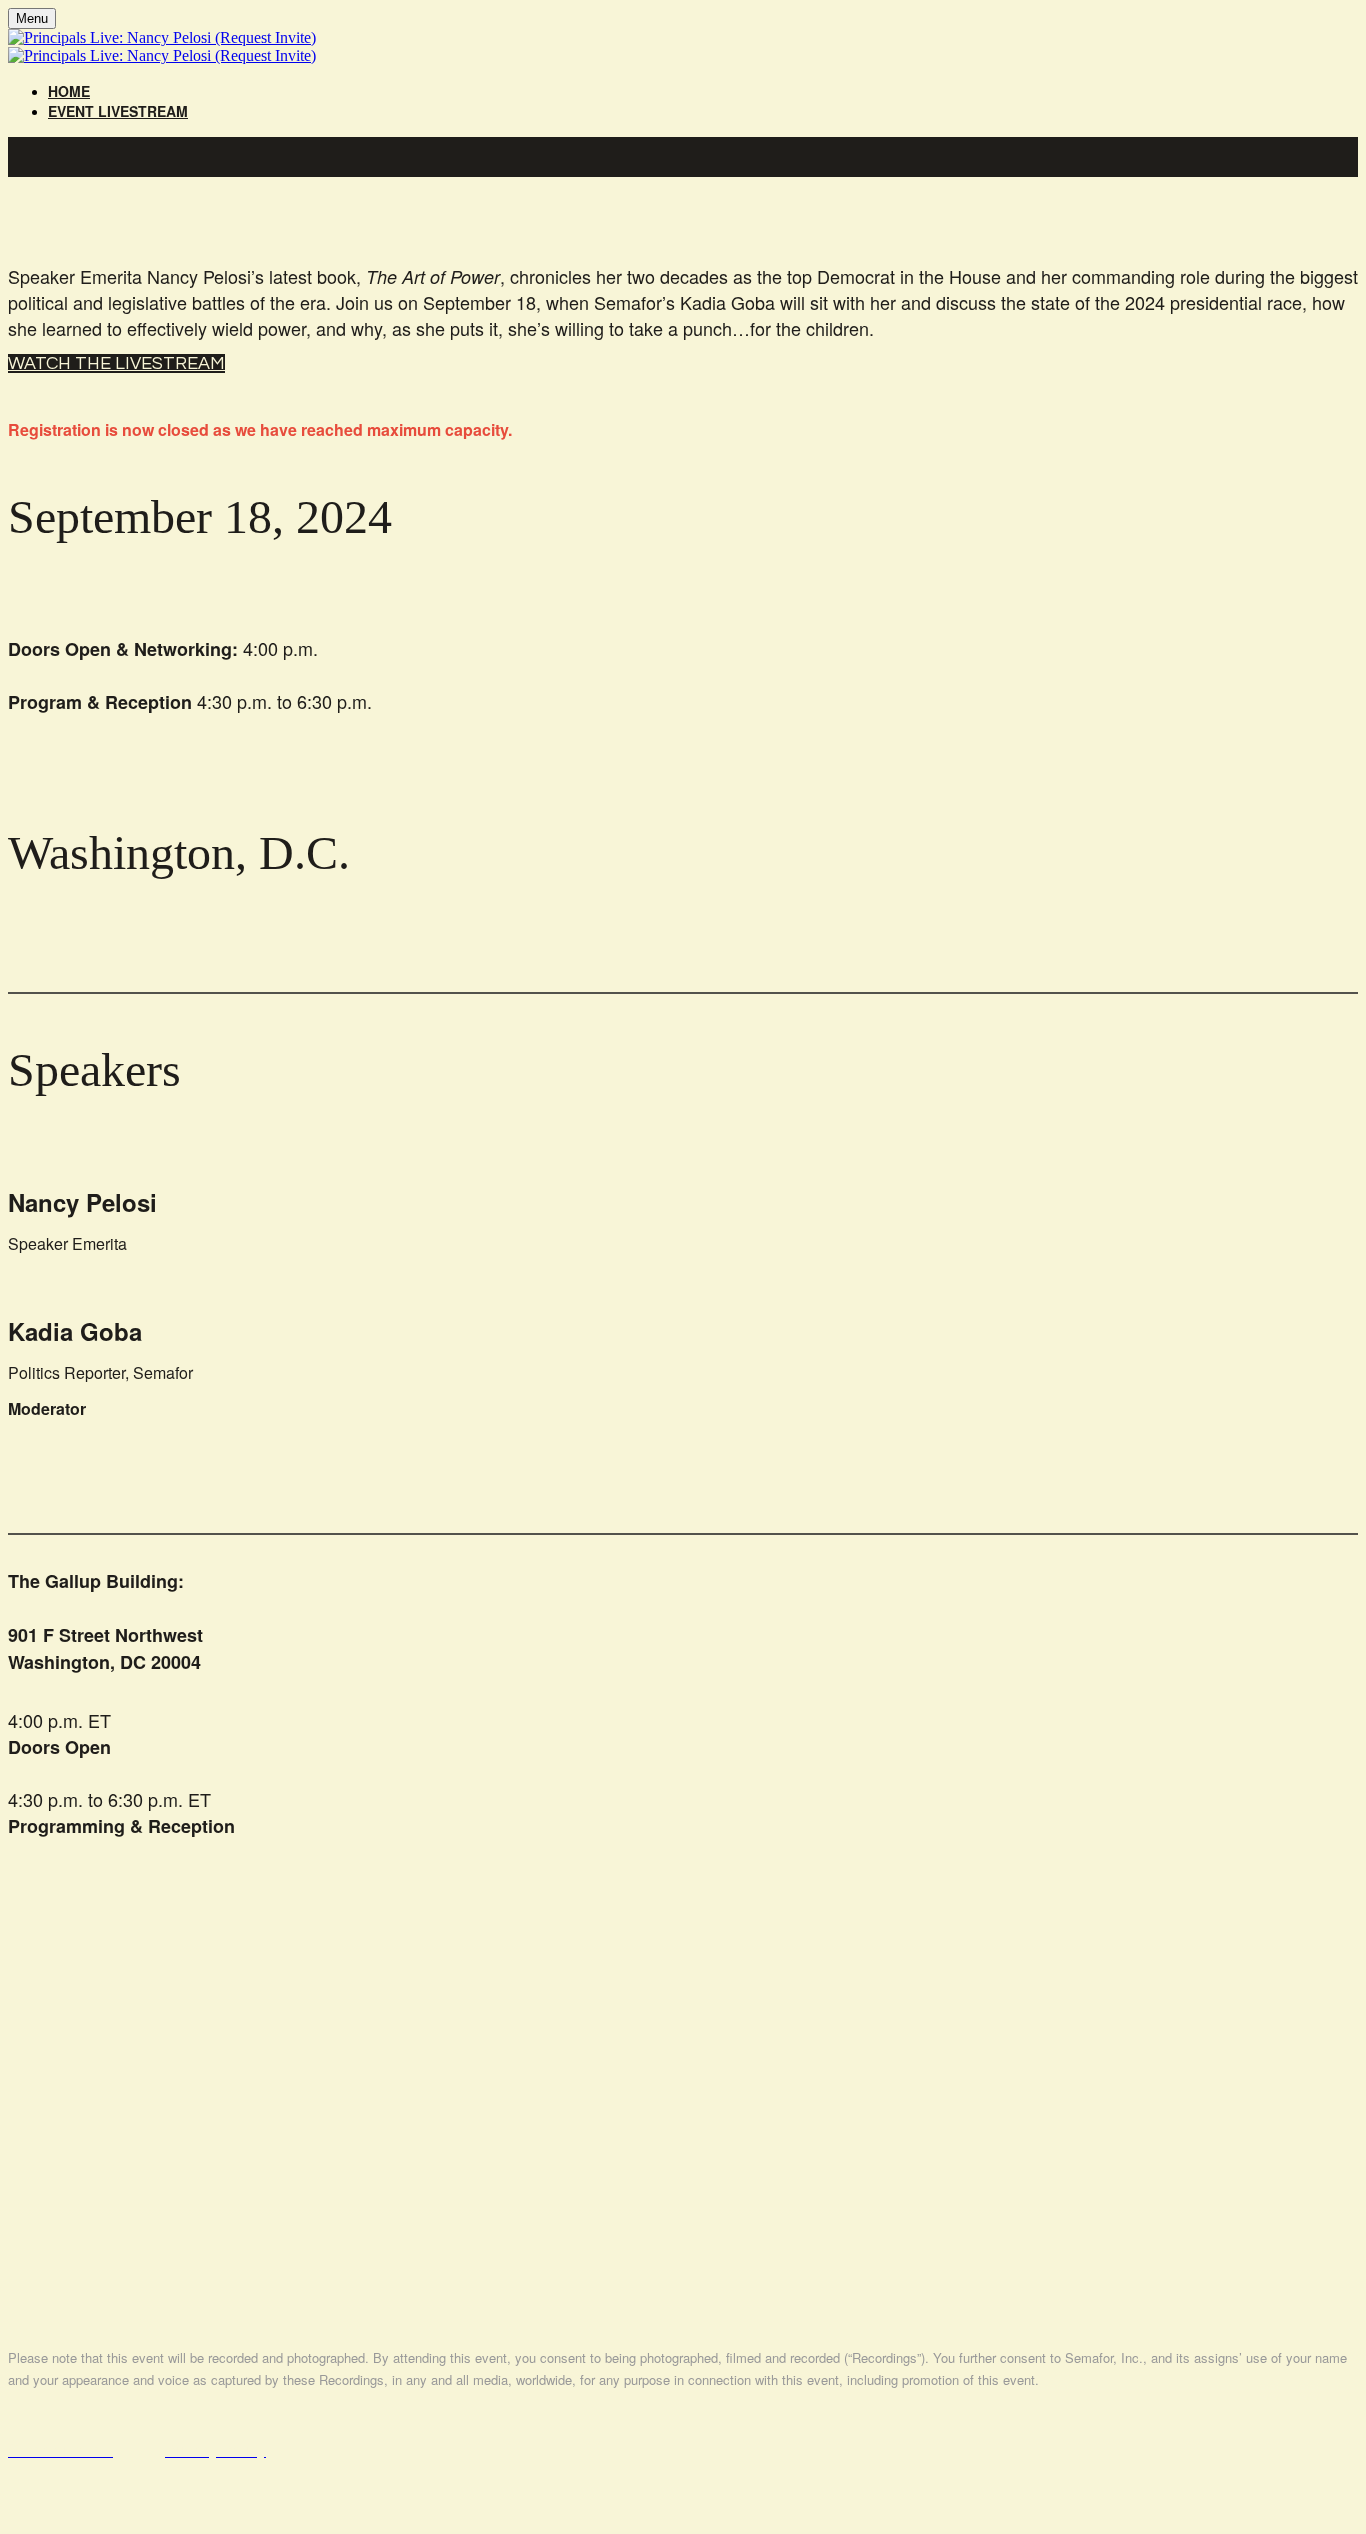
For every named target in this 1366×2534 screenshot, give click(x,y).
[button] (116, 363)
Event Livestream (118, 111)
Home (69, 91)
